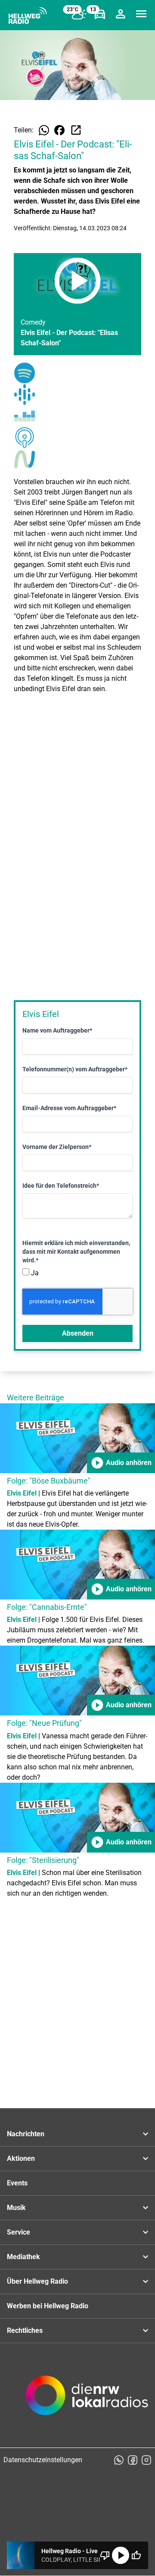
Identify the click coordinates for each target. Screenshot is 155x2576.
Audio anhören (121, 1463)
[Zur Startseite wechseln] (28, 16)
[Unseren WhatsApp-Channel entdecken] (119, 2460)
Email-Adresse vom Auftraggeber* (69, 1108)
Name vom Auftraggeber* (57, 1030)
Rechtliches (25, 2330)
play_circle (121, 2555)
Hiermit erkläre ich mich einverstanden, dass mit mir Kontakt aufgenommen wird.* (76, 1252)
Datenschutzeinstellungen (43, 2460)
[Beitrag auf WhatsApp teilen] (44, 130)
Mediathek (23, 2257)
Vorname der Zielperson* (57, 1147)
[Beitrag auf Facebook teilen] (59, 130)
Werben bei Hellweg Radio (48, 2306)
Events (17, 2183)
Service (19, 2232)
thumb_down (105, 2555)
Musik (16, 2208)
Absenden (78, 1333)
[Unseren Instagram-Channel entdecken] (146, 2460)
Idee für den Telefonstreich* (61, 1186)
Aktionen (21, 2158)
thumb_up (136, 2555)
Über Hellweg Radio (37, 2281)
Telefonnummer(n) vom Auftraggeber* (75, 1069)
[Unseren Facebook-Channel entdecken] (133, 2460)
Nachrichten (26, 2134)
